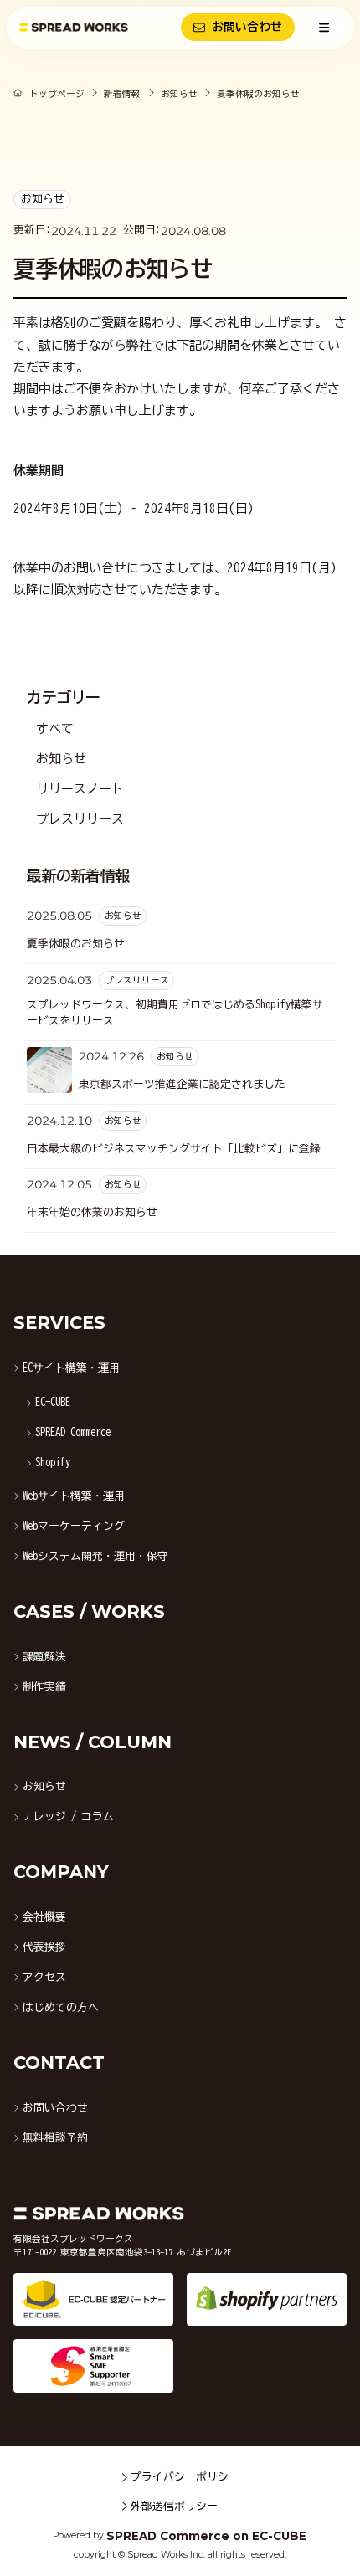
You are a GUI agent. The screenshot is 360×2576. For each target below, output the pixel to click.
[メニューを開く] (325, 28)
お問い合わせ (247, 27)
